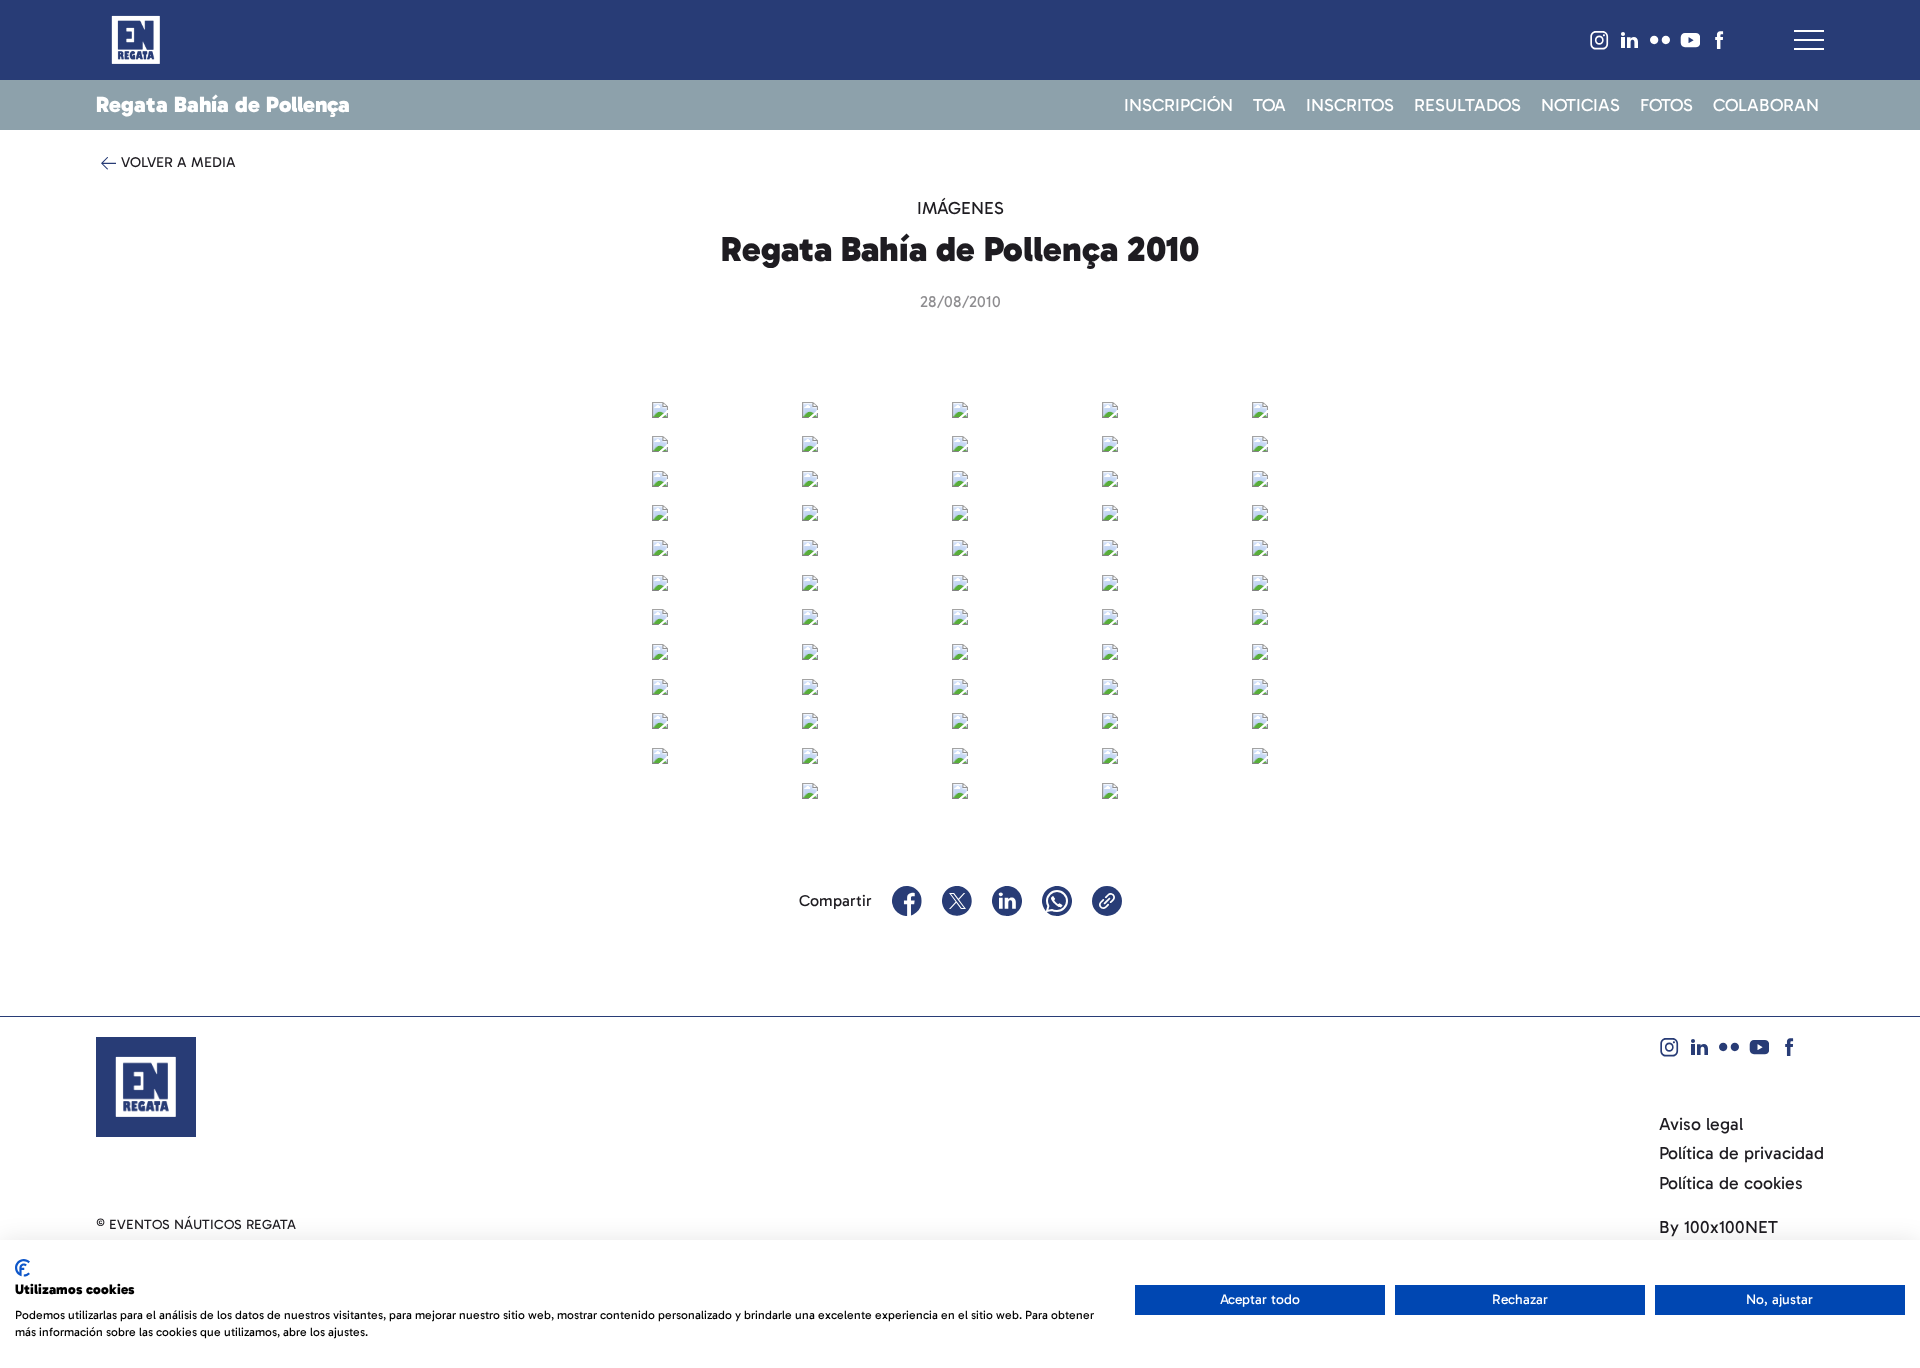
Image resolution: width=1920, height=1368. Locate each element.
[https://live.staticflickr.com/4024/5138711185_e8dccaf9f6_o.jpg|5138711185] (1260, 616)
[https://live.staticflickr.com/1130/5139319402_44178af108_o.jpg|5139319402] (960, 720)
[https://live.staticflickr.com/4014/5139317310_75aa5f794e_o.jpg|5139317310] (960, 477)
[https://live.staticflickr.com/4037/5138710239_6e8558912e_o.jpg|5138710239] (1110, 512)
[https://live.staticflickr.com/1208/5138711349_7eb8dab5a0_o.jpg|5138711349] (960, 650)
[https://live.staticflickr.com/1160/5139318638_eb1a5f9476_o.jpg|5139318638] (660, 650)
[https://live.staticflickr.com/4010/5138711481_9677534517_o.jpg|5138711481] (1260, 650)
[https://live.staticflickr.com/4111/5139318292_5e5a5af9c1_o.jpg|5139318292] (1260, 581)
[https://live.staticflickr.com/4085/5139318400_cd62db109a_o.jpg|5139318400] (810, 616)
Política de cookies (1731, 1183)
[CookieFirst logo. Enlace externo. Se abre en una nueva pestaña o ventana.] (22, 1268)
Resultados (1467, 106)
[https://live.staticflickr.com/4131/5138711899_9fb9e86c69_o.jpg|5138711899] (660, 720)
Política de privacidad (1741, 1153)
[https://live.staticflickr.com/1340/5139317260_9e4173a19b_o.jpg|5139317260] (810, 477)
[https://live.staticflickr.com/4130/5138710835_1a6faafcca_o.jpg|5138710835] (1110, 581)
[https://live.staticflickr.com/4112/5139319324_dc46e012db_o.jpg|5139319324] (810, 720)
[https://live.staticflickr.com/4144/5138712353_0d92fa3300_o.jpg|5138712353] (660, 754)
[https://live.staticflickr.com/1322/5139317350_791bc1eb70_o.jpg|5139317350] (1110, 477)
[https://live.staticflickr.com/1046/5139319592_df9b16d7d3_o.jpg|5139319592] (1260, 720)
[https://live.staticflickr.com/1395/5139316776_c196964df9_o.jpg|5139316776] (960, 408)
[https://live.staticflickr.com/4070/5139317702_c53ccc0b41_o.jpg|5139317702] (810, 546)
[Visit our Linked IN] (1630, 40)
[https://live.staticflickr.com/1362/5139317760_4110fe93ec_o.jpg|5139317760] (960, 546)
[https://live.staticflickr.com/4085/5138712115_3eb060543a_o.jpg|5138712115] (1110, 720)
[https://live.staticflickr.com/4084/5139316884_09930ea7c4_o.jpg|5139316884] (1260, 408)
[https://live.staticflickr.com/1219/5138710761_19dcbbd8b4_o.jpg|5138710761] (960, 581)
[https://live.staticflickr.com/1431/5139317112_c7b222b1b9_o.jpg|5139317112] (1110, 442)
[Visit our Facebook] (1720, 40)
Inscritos (1350, 106)
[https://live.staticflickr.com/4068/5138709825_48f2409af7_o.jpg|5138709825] (660, 477)
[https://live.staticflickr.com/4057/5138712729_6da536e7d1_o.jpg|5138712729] (960, 789)
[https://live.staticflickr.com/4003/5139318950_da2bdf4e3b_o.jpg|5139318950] (660, 685)
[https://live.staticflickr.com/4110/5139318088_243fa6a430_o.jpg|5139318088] (810, 581)
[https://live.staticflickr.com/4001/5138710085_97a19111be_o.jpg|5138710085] (660, 512)
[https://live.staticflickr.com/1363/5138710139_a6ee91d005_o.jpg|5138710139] (810, 512)
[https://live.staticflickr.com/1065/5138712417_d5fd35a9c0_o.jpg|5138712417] (810, 754)
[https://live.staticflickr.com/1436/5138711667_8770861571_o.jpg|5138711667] (960, 685)
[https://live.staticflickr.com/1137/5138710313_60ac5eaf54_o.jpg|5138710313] (660, 546)
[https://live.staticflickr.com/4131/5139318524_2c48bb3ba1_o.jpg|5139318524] (1110, 616)
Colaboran (1766, 106)
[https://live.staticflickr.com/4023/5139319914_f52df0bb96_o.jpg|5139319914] (1110, 754)
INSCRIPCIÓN (1178, 106)
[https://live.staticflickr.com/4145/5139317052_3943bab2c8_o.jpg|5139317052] (960, 442)
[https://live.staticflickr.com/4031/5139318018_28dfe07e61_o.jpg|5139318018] (660, 581)
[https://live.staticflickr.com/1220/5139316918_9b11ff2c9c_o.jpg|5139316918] (660, 442)
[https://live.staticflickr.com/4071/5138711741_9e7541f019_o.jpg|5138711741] (1110, 685)
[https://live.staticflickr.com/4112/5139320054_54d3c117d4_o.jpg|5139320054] (810, 789)
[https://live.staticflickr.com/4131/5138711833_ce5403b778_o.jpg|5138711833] (1260, 685)
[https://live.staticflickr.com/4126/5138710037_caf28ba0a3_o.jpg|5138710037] (1260, 477)
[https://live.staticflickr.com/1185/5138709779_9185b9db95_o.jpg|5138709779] (1260, 442)
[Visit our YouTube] (1690, 40)
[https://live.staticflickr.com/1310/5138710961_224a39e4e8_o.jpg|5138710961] (660, 616)
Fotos (1666, 106)
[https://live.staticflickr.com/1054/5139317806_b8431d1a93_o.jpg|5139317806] (1110, 546)
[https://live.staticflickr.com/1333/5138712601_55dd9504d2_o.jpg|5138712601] (1260, 754)
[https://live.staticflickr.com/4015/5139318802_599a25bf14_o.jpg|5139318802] (1110, 650)
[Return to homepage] (136, 40)
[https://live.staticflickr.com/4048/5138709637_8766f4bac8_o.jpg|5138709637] (810, 442)
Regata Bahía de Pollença (223, 104)
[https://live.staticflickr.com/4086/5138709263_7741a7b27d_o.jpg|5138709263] (660, 408)
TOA (1269, 106)
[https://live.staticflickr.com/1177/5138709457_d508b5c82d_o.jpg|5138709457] (1110, 408)
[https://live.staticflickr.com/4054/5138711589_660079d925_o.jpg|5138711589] (810, 685)
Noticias (1580, 106)
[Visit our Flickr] (1660, 40)
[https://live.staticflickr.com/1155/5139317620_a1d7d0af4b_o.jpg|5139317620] (1260, 512)
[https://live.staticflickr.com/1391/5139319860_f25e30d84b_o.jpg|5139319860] (960, 754)
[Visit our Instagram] (1600, 40)
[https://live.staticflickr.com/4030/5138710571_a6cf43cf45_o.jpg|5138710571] (1260, 546)
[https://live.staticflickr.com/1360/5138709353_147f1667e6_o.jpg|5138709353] (810, 408)
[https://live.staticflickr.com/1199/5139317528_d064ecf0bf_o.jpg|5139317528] (960, 512)
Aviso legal (1701, 1124)
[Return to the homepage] (146, 1086)
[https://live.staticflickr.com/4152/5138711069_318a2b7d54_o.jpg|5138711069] (960, 616)
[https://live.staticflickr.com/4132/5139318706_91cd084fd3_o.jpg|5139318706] (810, 650)
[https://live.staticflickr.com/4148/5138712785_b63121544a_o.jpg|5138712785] (1110, 789)
